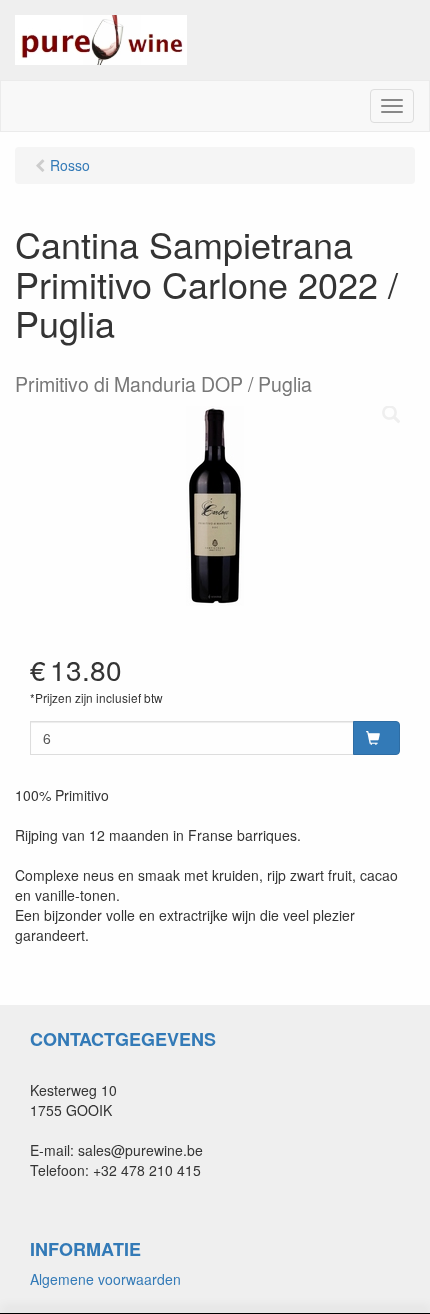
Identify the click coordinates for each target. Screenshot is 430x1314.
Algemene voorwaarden (105, 1279)
